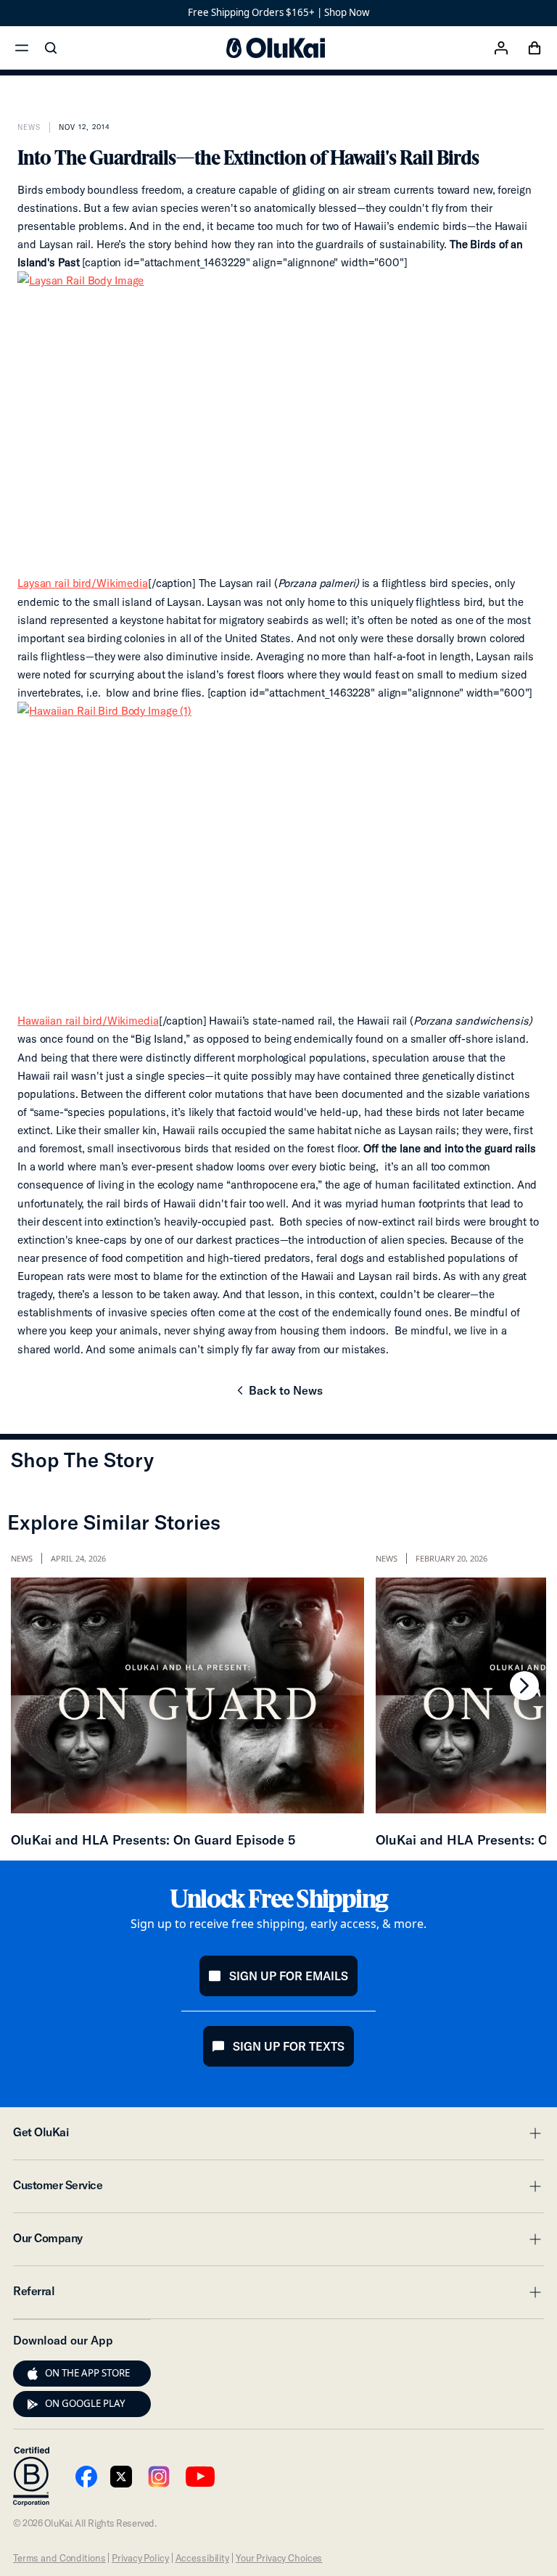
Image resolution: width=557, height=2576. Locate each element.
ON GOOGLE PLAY (85, 2403)
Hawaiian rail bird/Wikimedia (88, 1021)
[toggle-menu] (533, 2133)
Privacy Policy (140, 2558)
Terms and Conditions (59, 2558)
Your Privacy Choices (279, 2558)
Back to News (278, 1395)
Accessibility (202, 2558)
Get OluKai (278, 2136)
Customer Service (278, 2189)
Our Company (278, 2242)
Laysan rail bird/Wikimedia (83, 583)
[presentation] (33, 2374)
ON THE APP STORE (87, 2373)
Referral (278, 2295)
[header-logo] (276, 48)
